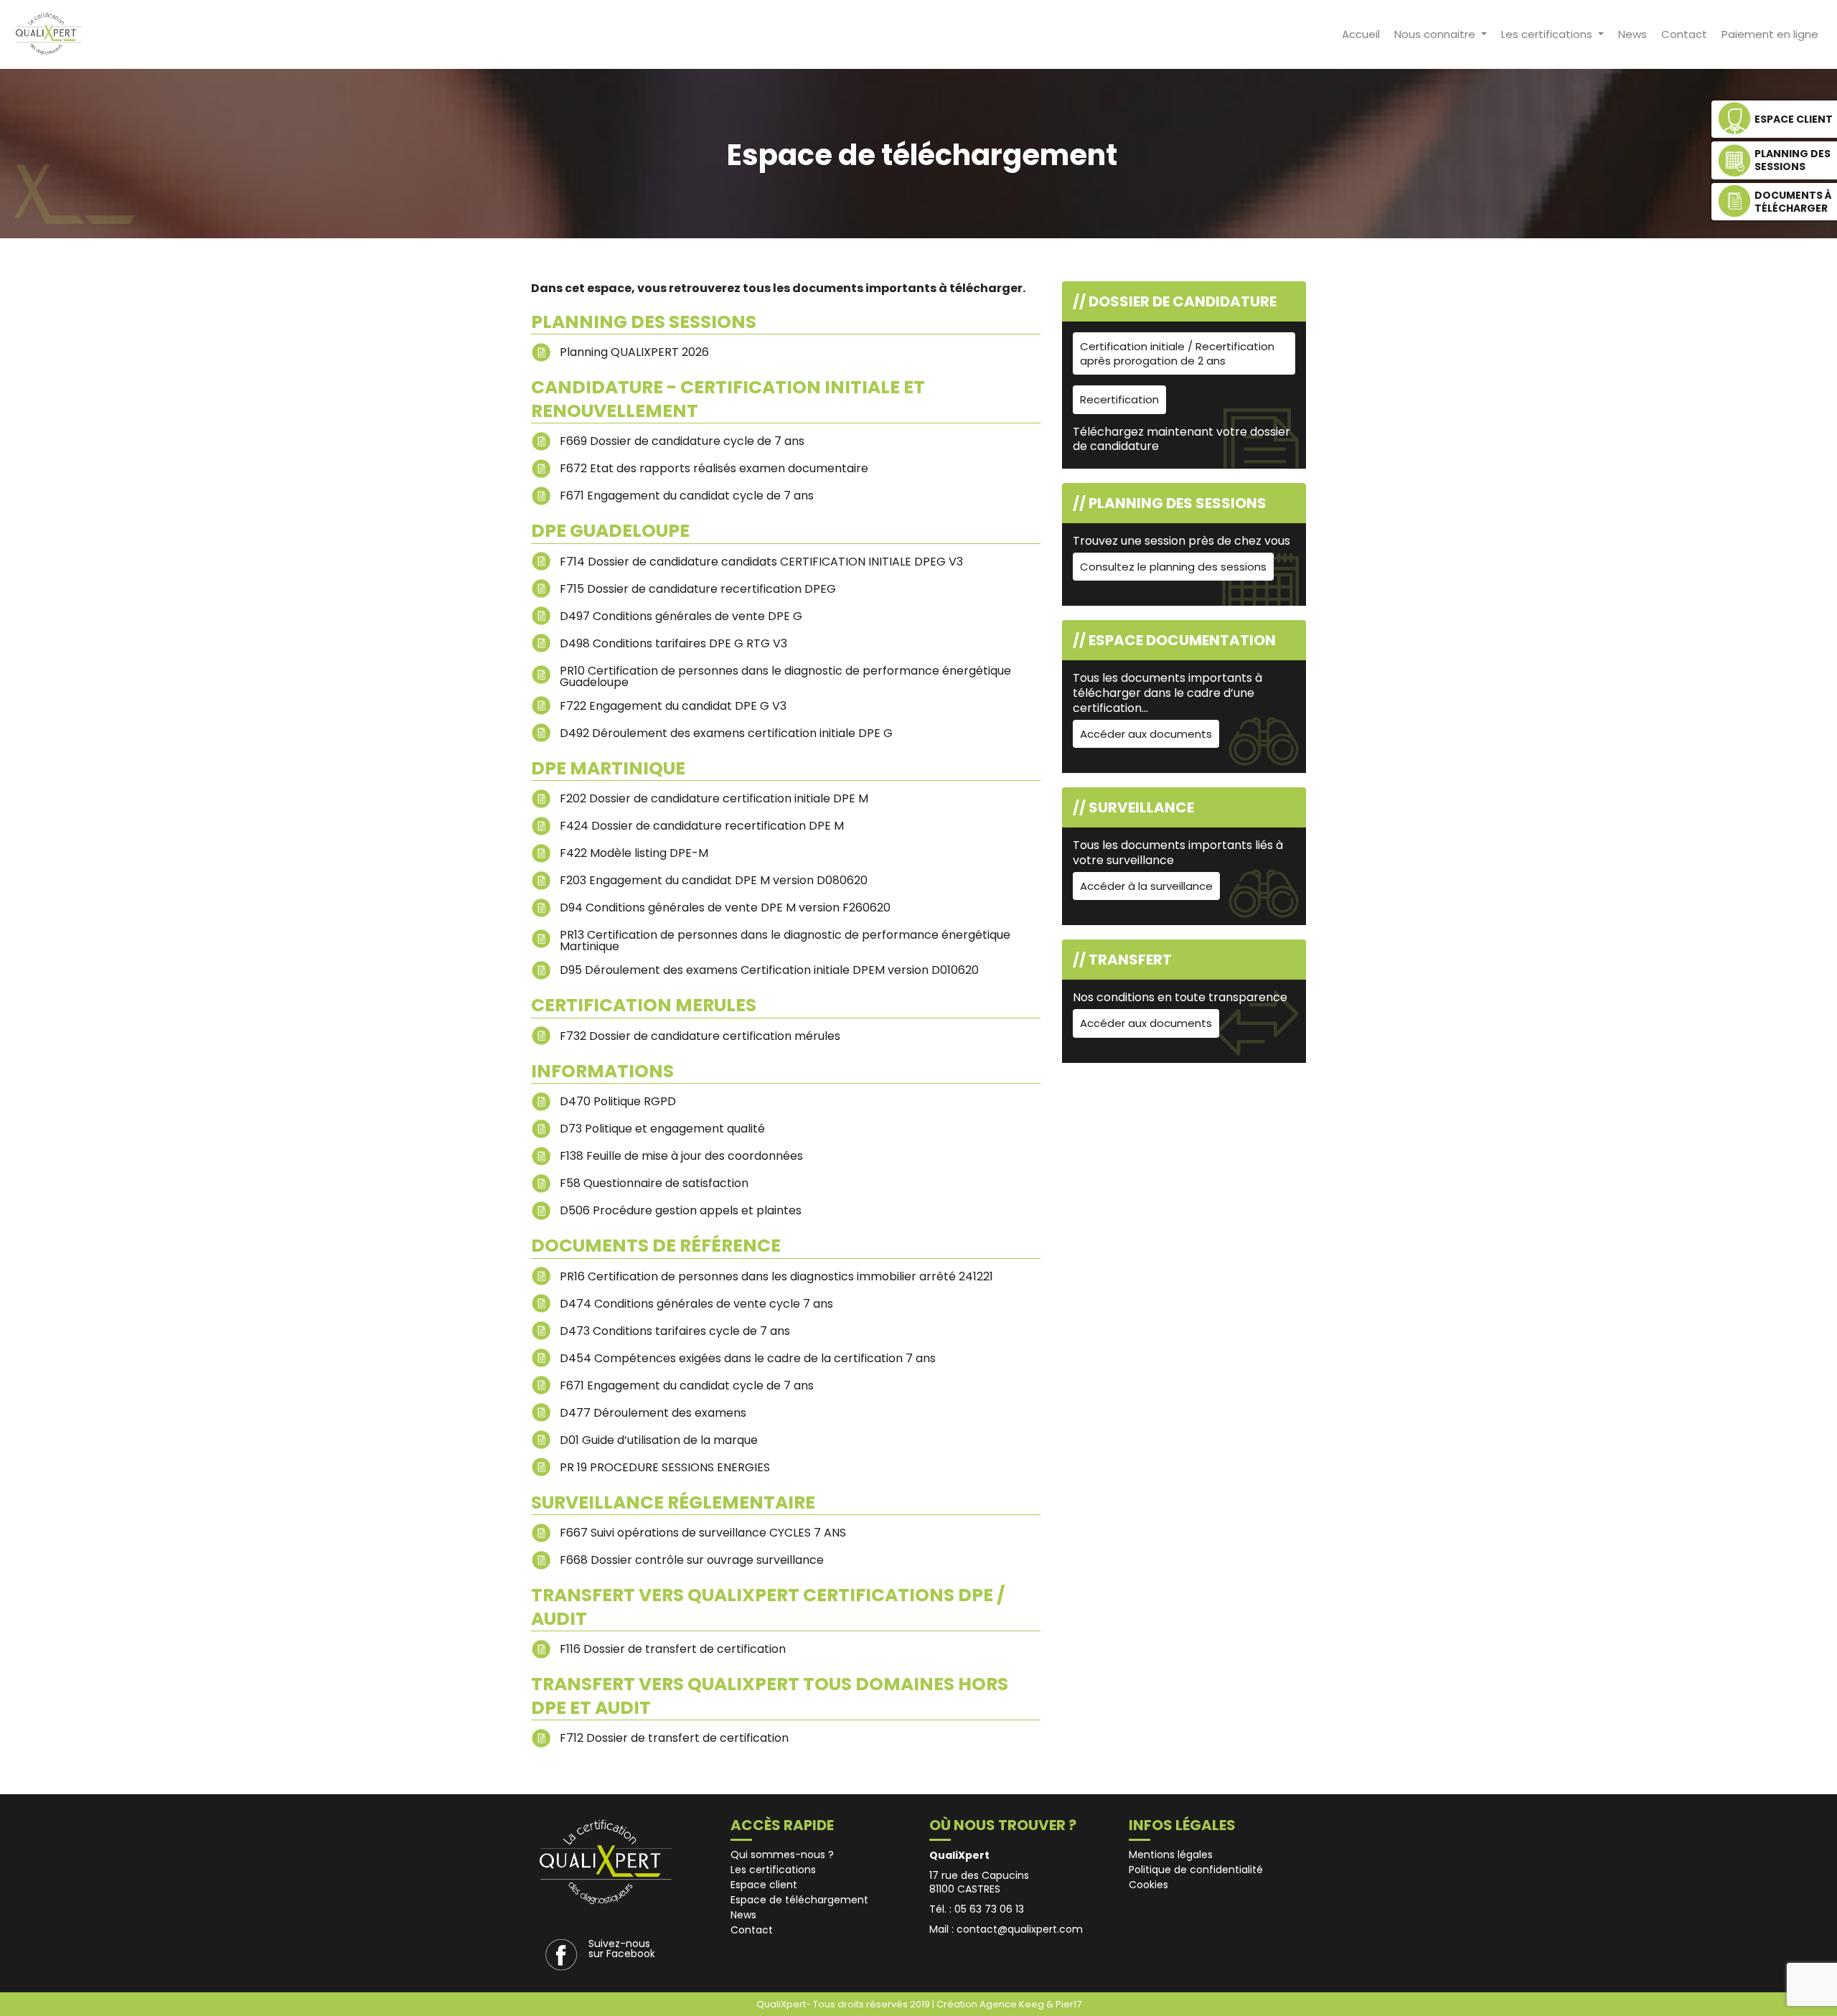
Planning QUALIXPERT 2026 (634, 352)
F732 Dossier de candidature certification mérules (700, 1036)
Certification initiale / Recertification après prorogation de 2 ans (1177, 353)
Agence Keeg (1013, 2004)
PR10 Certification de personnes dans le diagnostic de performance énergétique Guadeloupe (785, 675)
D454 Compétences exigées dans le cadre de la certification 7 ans (748, 1358)
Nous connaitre (1436, 34)
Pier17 (1068, 2004)
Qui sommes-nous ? (782, 1855)
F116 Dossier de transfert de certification (673, 1649)
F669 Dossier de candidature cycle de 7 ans (682, 441)
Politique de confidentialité (1196, 1870)
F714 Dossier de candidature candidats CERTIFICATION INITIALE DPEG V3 (761, 562)
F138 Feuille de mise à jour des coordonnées (681, 1156)
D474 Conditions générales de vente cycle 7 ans (696, 1304)
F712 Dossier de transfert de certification (674, 1738)
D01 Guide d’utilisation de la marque (659, 1440)
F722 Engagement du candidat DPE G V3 (673, 706)
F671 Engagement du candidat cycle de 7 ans (687, 496)
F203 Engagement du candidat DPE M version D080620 (714, 880)
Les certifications (1548, 34)
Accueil (1361, 34)
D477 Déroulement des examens (653, 1413)
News (1632, 34)
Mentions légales (1171, 1855)
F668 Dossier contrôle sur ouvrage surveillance (692, 1560)
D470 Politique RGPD (618, 1101)
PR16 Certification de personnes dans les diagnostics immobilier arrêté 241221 (776, 1276)
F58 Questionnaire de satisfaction (654, 1183)
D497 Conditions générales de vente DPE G (681, 616)
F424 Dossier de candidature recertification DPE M (702, 826)
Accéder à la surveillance (1146, 886)
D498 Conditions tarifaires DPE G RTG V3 (673, 643)
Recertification (1119, 399)
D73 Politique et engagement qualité (662, 1129)
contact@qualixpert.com (1020, 1929)
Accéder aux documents (1146, 734)
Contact (1684, 34)
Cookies (1148, 1885)
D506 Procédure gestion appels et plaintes (681, 1210)
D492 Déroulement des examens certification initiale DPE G (726, 733)
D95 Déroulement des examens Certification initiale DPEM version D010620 (769, 970)
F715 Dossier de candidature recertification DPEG (698, 589)
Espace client (764, 1885)
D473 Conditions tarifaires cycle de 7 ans (675, 1331)
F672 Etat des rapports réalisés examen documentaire (714, 468)
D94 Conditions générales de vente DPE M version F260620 (725, 908)
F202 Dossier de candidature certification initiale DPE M (714, 798)
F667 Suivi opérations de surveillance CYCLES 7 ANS (703, 1533)
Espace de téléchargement (799, 1900)
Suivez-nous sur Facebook (622, 1949)
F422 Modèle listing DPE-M (634, 853)
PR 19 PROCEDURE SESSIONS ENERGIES (665, 1467)
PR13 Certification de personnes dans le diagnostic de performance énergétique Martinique (785, 939)
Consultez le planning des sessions (1173, 567)
